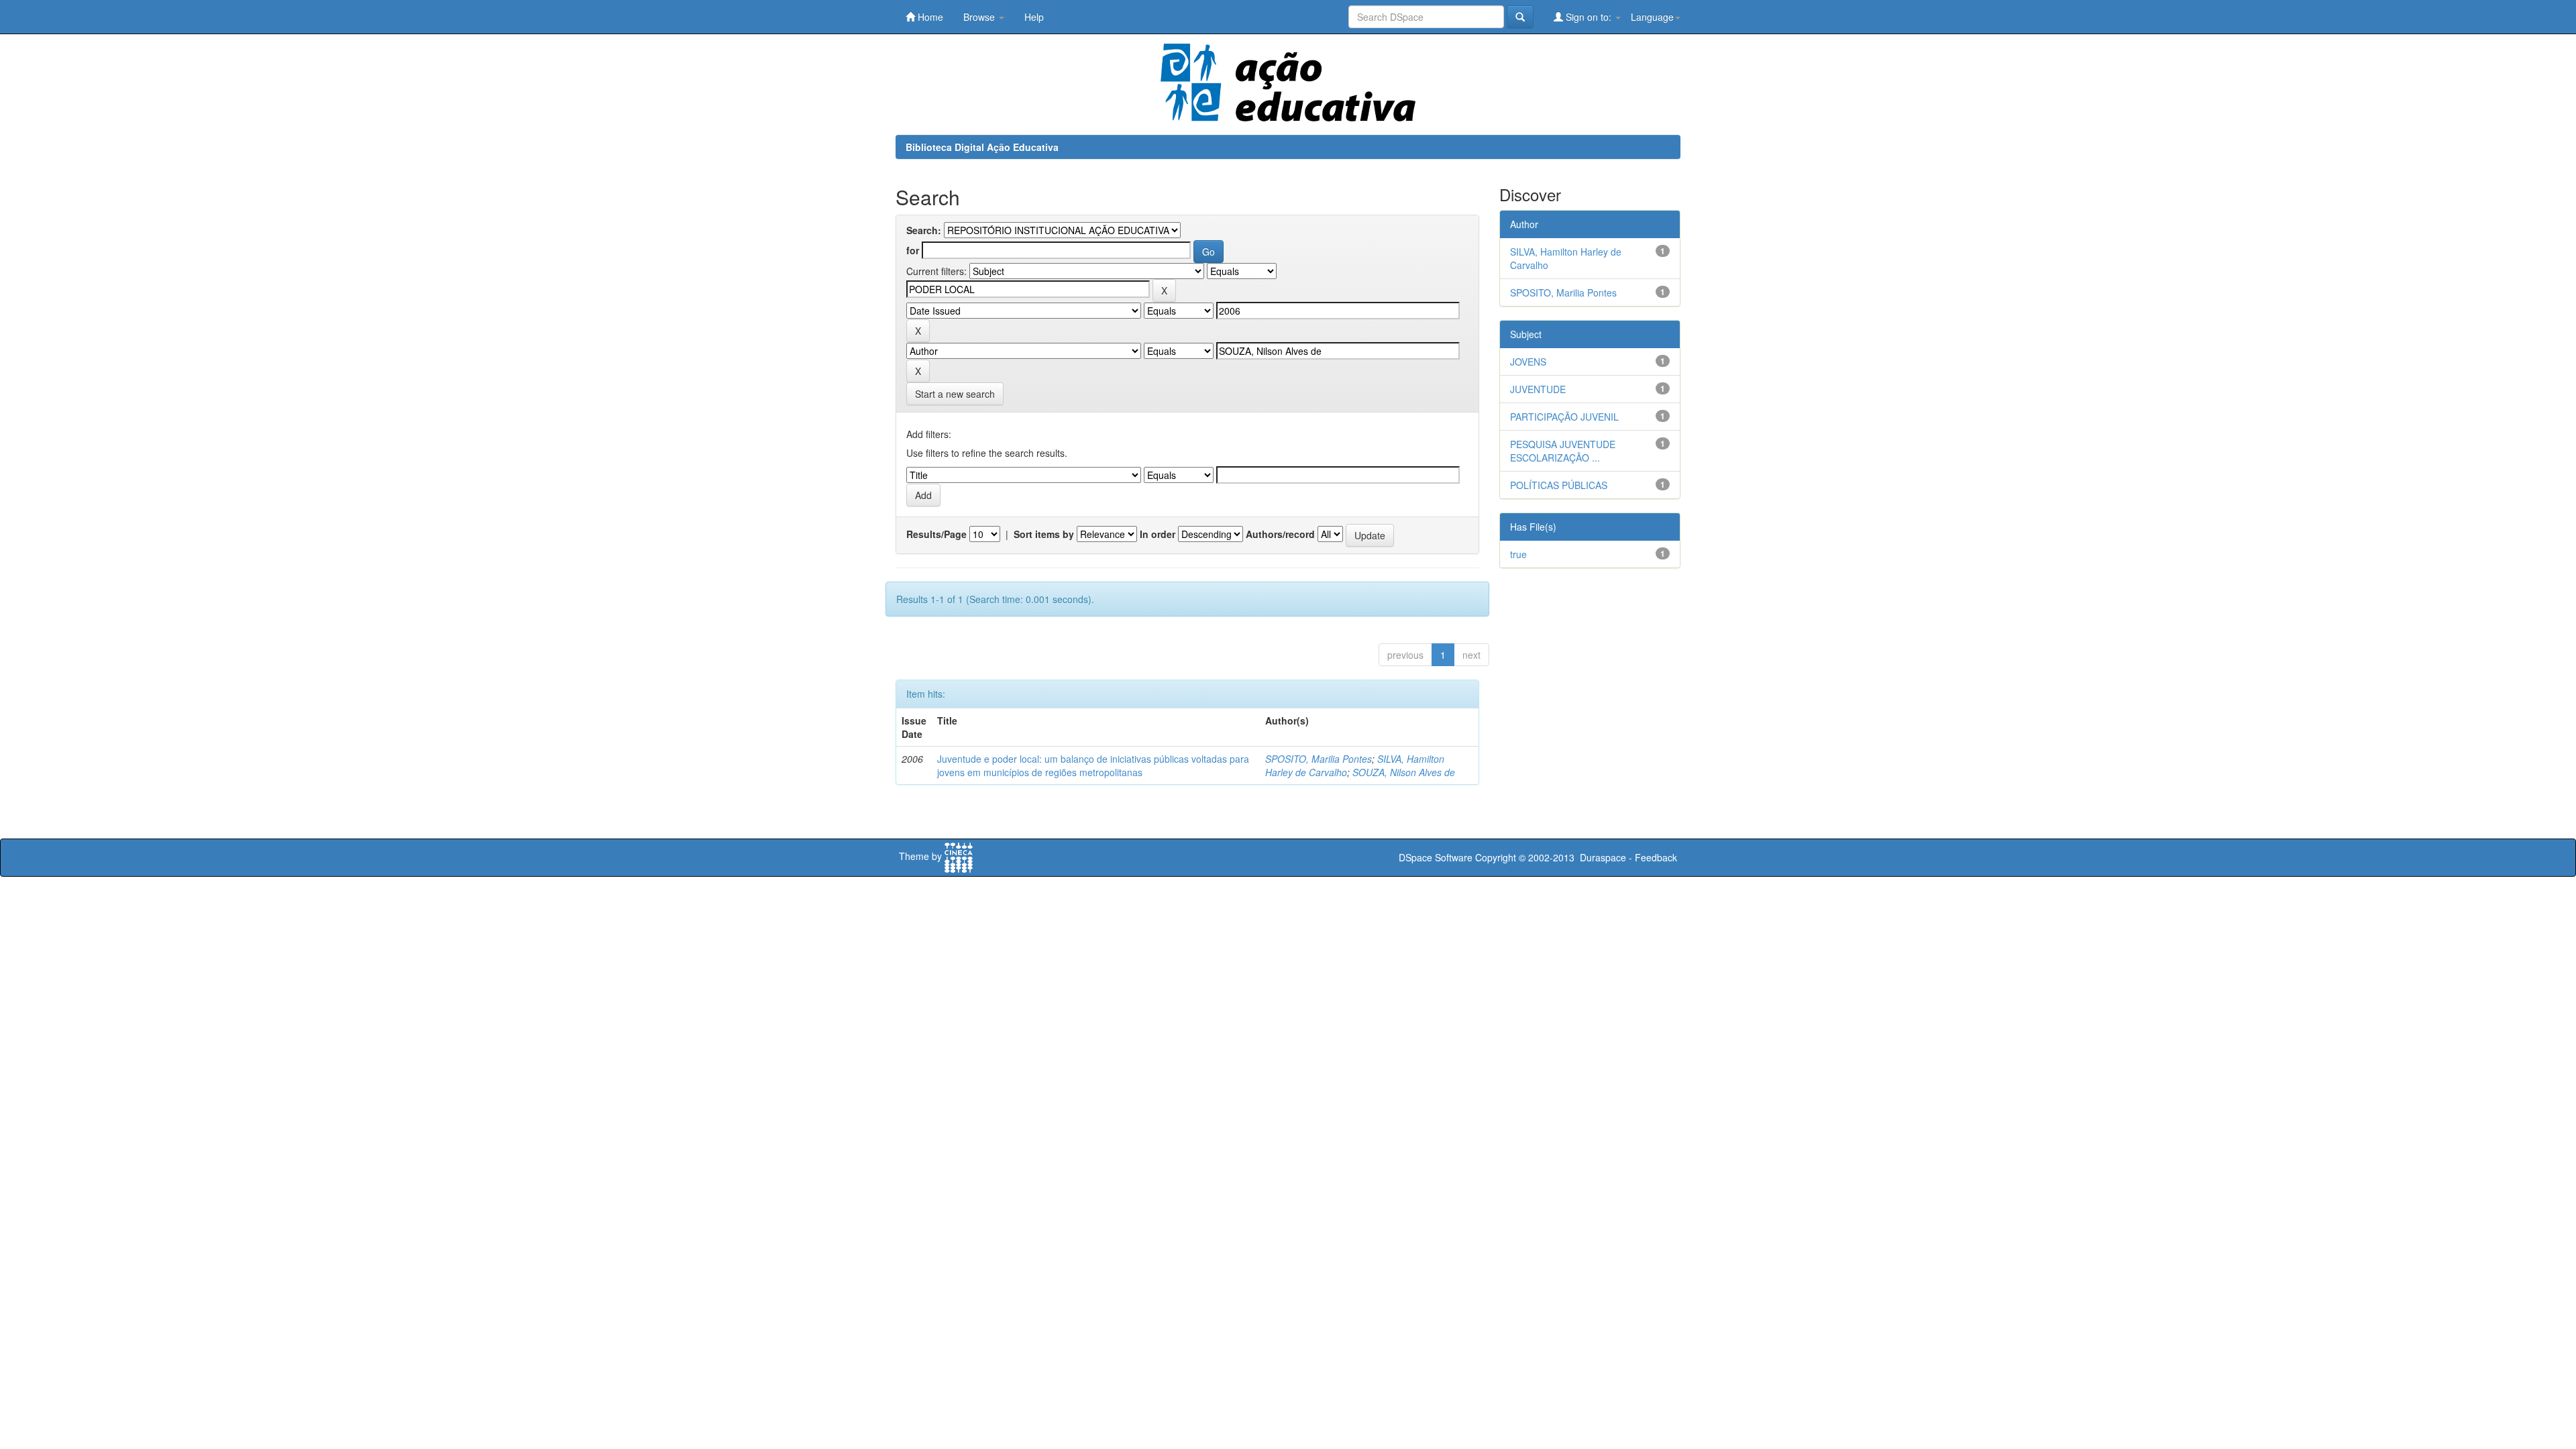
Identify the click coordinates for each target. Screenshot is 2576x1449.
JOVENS (1528, 362)
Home (929, 17)
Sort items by (1044, 534)
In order (1158, 534)
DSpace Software (1436, 857)
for (913, 250)
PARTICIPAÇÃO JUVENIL (1564, 417)
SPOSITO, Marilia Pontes (1319, 759)
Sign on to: (1589, 17)
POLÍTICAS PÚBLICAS (1559, 485)
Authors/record (1280, 534)
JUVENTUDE (1538, 389)
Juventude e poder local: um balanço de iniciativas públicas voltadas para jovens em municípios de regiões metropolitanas (1093, 765)
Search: (924, 230)
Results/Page (936, 534)
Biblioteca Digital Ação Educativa (982, 147)
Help (1034, 17)
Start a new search (955, 394)
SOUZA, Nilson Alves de (1404, 772)
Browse (980, 17)
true (1518, 554)
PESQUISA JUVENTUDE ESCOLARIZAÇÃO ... (1563, 451)
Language (1652, 17)
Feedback (1656, 857)
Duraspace (1603, 857)
